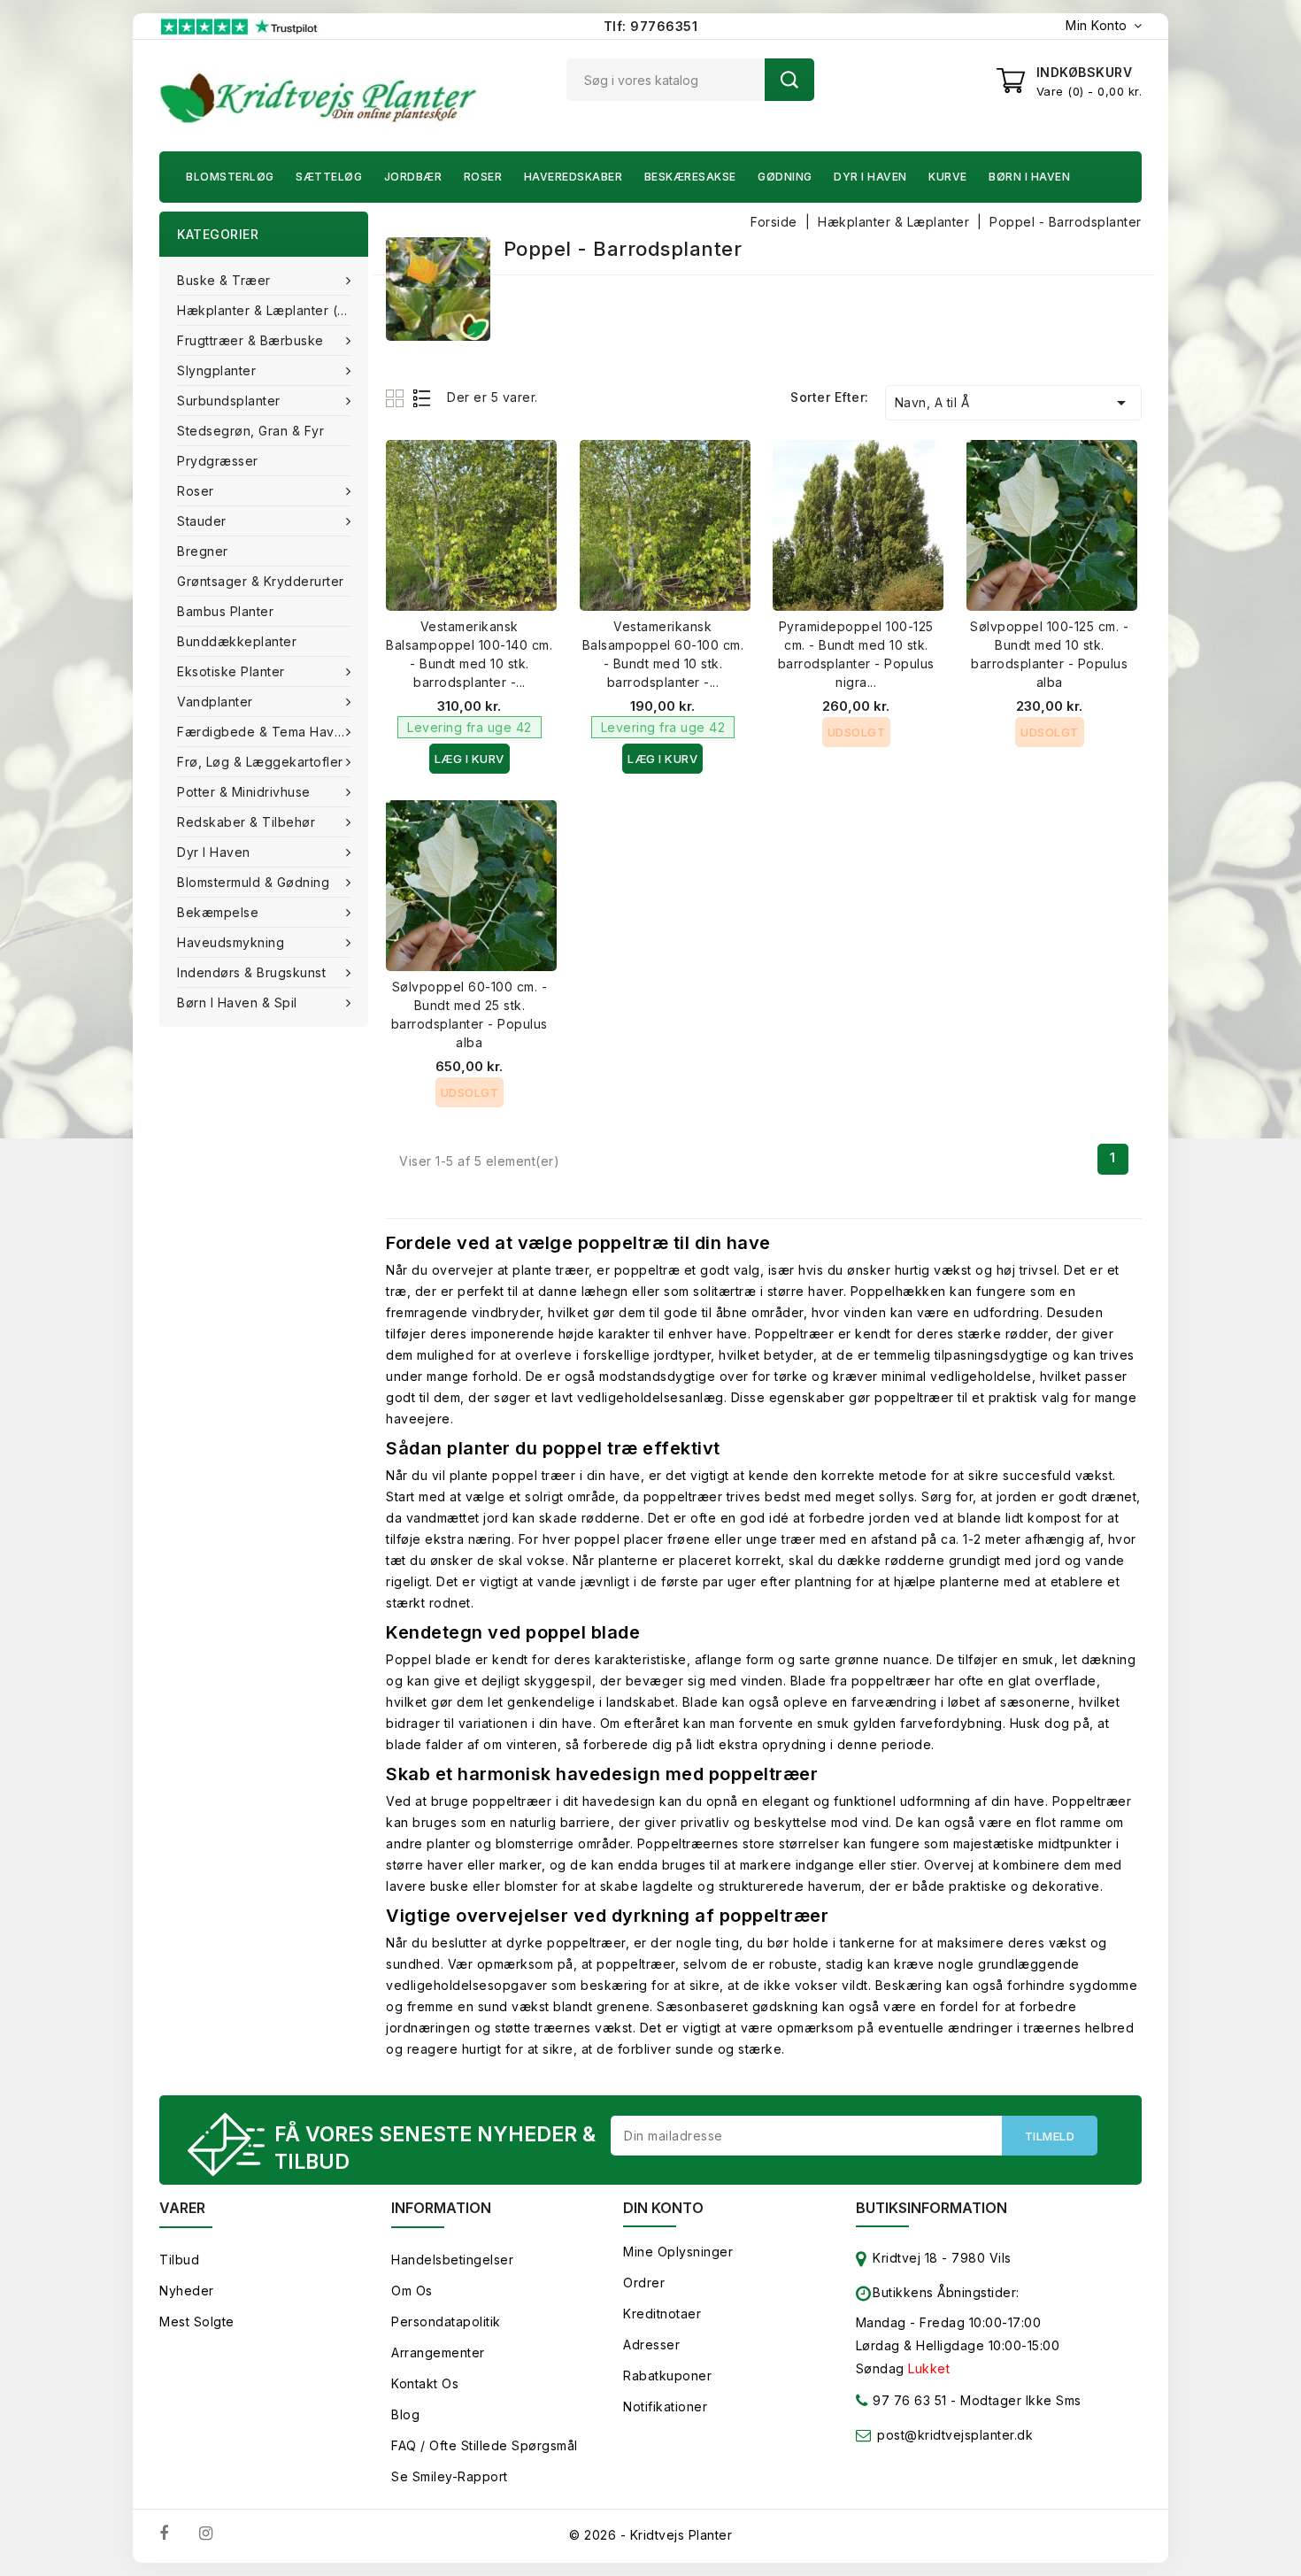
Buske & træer (224, 280)
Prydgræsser (218, 461)
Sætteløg (329, 177)
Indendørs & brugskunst (251, 972)
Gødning (785, 177)
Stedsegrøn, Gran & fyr (250, 431)
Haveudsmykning (231, 942)
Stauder (202, 521)
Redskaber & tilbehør (246, 822)
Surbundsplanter (229, 401)
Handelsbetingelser (452, 2260)
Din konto (663, 2208)
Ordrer (644, 2283)
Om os (412, 2291)
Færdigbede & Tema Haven (264, 732)
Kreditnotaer (662, 2314)
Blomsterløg (230, 177)
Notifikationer (665, 2406)
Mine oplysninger (678, 2252)
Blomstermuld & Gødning (253, 882)
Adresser (651, 2345)
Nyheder (187, 2291)
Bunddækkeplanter (237, 641)
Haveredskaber (574, 177)
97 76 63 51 (908, 2400)
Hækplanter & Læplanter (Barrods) (273, 310)
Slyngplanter (216, 370)
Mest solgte (197, 2321)
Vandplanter (215, 702)
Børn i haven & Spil (237, 1003)
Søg (789, 80)
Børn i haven (1029, 177)
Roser (483, 177)
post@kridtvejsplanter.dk (955, 2435)
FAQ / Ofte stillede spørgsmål (485, 2445)
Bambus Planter (225, 611)
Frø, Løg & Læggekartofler (260, 762)
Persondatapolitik (446, 2321)
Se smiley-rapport (450, 2476)
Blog (405, 2414)
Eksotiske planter (231, 671)
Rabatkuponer (667, 2375)
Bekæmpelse (218, 912)
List (423, 398)
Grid (397, 398)
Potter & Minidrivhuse (244, 792)
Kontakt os (425, 2383)
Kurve (948, 177)
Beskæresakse (690, 177)
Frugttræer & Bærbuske (250, 340)
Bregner (203, 551)
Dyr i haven (870, 177)
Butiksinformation (931, 2208)
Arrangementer (438, 2352)
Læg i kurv (470, 759)
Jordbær (413, 177)
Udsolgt (857, 732)
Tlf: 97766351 (651, 26)
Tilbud (179, 2260)
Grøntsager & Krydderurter (261, 581)
